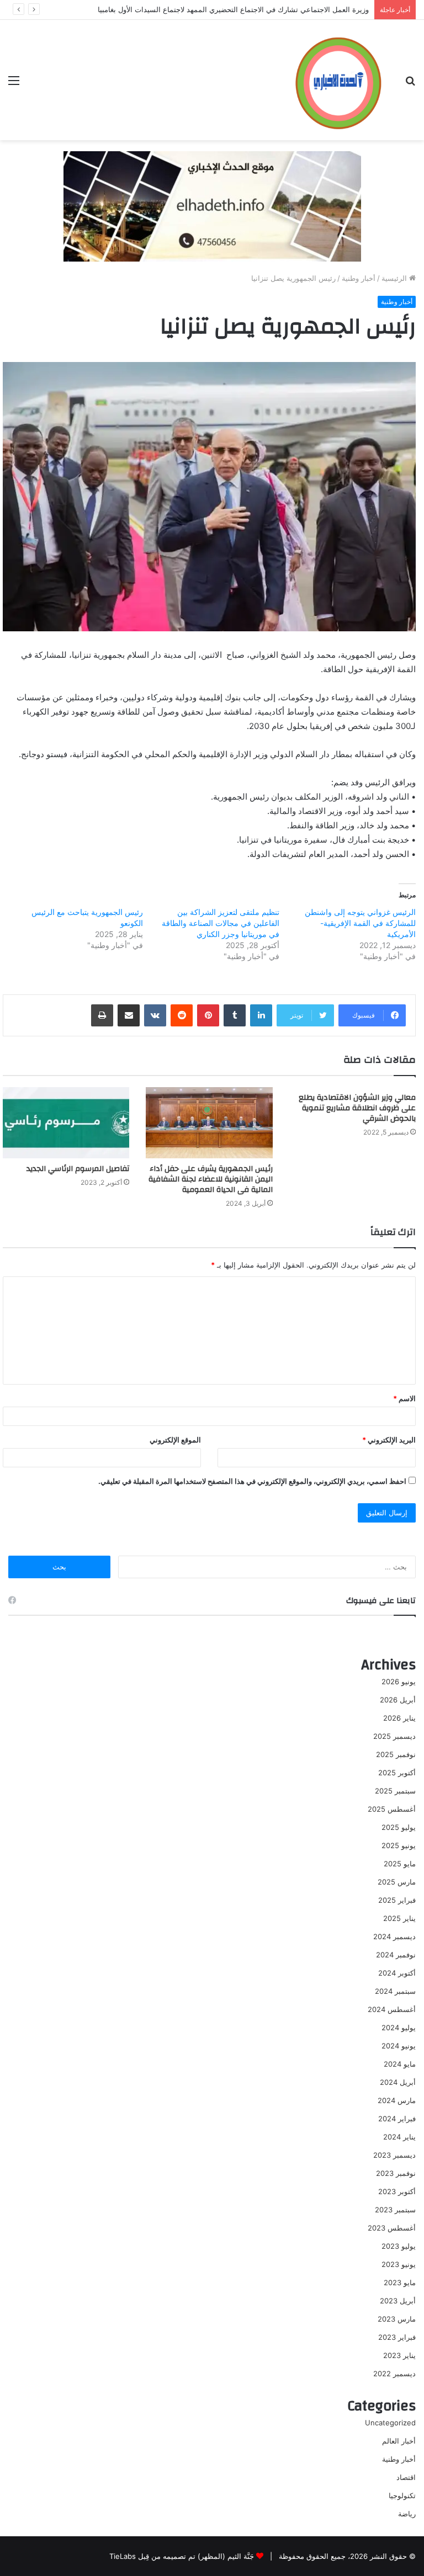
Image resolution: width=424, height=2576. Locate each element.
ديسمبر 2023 (394, 2155)
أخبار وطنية (359, 278)
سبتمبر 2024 (395, 1991)
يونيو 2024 (399, 2046)
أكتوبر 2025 (397, 1773)
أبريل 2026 (398, 1700)
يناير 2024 (399, 2137)
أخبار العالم (399, 2441)
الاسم (404, 1398)
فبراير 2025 (397, 1900)
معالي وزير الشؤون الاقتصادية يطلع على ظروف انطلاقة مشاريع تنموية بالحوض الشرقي (357, 1108)
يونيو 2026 (399, 1681)
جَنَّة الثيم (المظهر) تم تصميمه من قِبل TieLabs (182, 2556)
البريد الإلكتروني (389, 1440)
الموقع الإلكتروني (175, 1440)
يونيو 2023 (399, 2264)
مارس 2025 (397, 1882)
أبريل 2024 (398, 2082)
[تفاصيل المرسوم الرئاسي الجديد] (66, 1123)
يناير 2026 (399, 1718)
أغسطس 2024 (392, 2009)
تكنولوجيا (402, 2495)
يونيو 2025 (399, 1845)
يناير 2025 (399, 1918)
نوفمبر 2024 (396, 1955)
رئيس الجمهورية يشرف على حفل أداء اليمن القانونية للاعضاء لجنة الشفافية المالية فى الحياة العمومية (211, 1179)
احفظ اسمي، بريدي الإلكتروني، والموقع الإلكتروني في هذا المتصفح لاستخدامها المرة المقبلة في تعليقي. (252, 1481)
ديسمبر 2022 (394, 2373)
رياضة (407, 2514)
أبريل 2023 (398, 2301)
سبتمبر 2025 (395, 1791)
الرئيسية (395, 278)
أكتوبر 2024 (397, 1973)
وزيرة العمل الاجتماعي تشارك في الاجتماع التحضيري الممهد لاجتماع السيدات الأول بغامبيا (233, 9)
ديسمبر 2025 (394, 1736)
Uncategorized (390, 2423)
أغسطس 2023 (392, 2228)
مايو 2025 (400, 1864)
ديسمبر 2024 (394, 1936)
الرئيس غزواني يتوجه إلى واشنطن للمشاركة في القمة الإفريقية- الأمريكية (360, 923)
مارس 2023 (397, 2319)
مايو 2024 (400, 2064)
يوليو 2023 (399, 2246)
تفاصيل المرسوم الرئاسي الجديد (78, 1169)
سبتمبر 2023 (395, 2210)
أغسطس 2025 (392, 1809)
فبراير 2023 (397, 2337)
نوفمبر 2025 (396, 1754)
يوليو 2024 (399, 2027)
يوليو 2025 (399, 1827)
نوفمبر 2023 (396, 2173)
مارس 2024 (397, 2100)
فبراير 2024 (397, 2119)
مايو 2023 (400, 2282)
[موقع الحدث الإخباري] (338, 80)
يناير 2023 (399, 2355)
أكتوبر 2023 (397, 2191)
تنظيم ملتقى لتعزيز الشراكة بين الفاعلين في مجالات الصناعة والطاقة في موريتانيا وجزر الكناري (221, 923)
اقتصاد (406, 2477)
